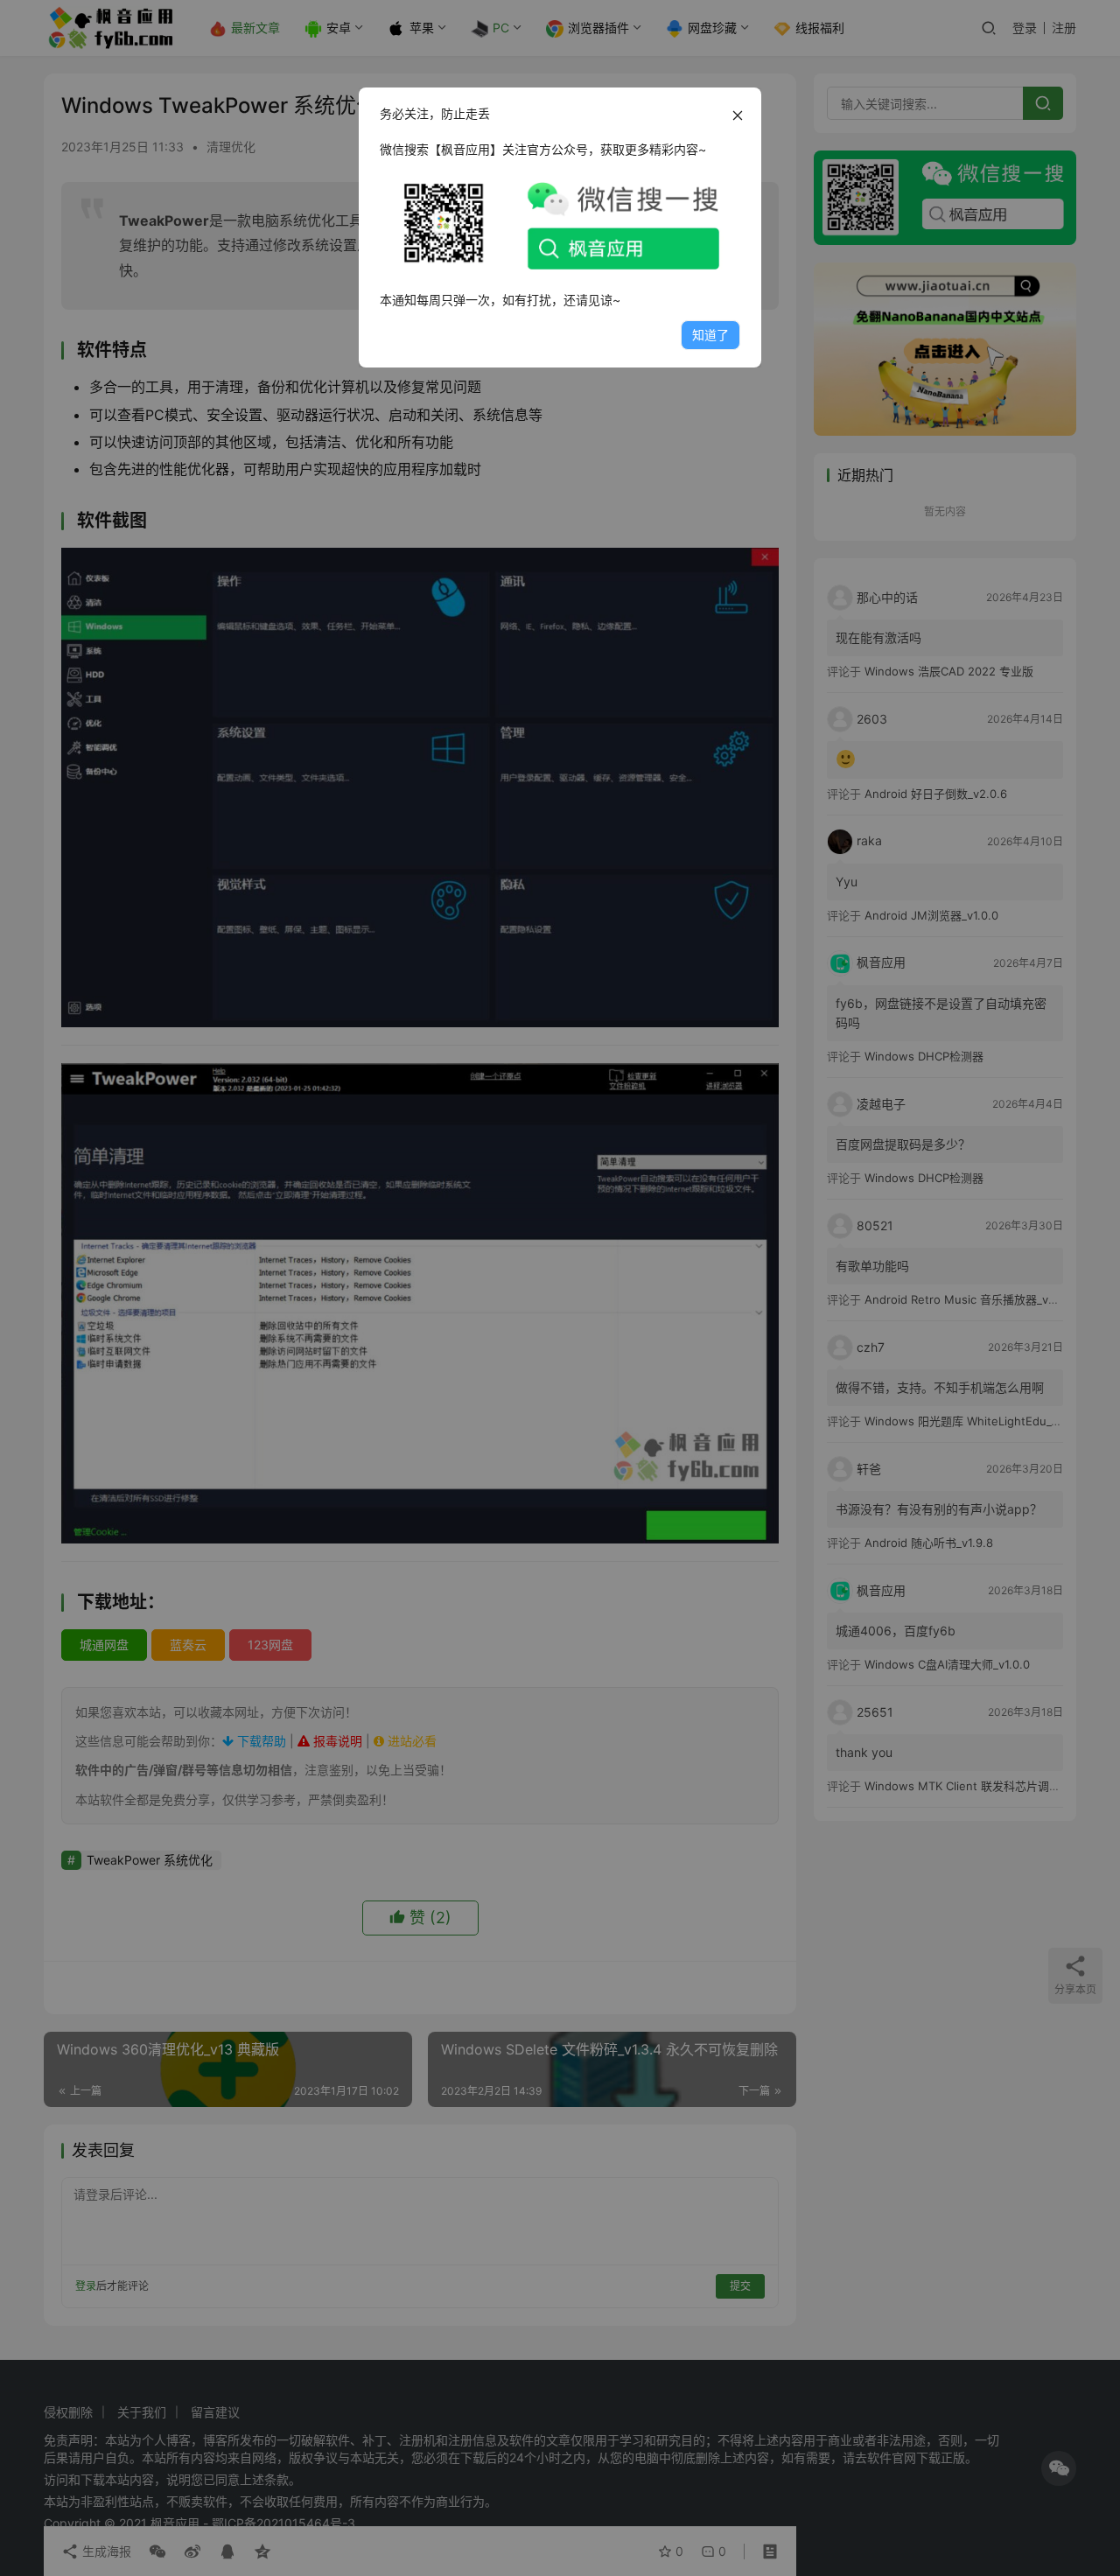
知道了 (710, 335)
